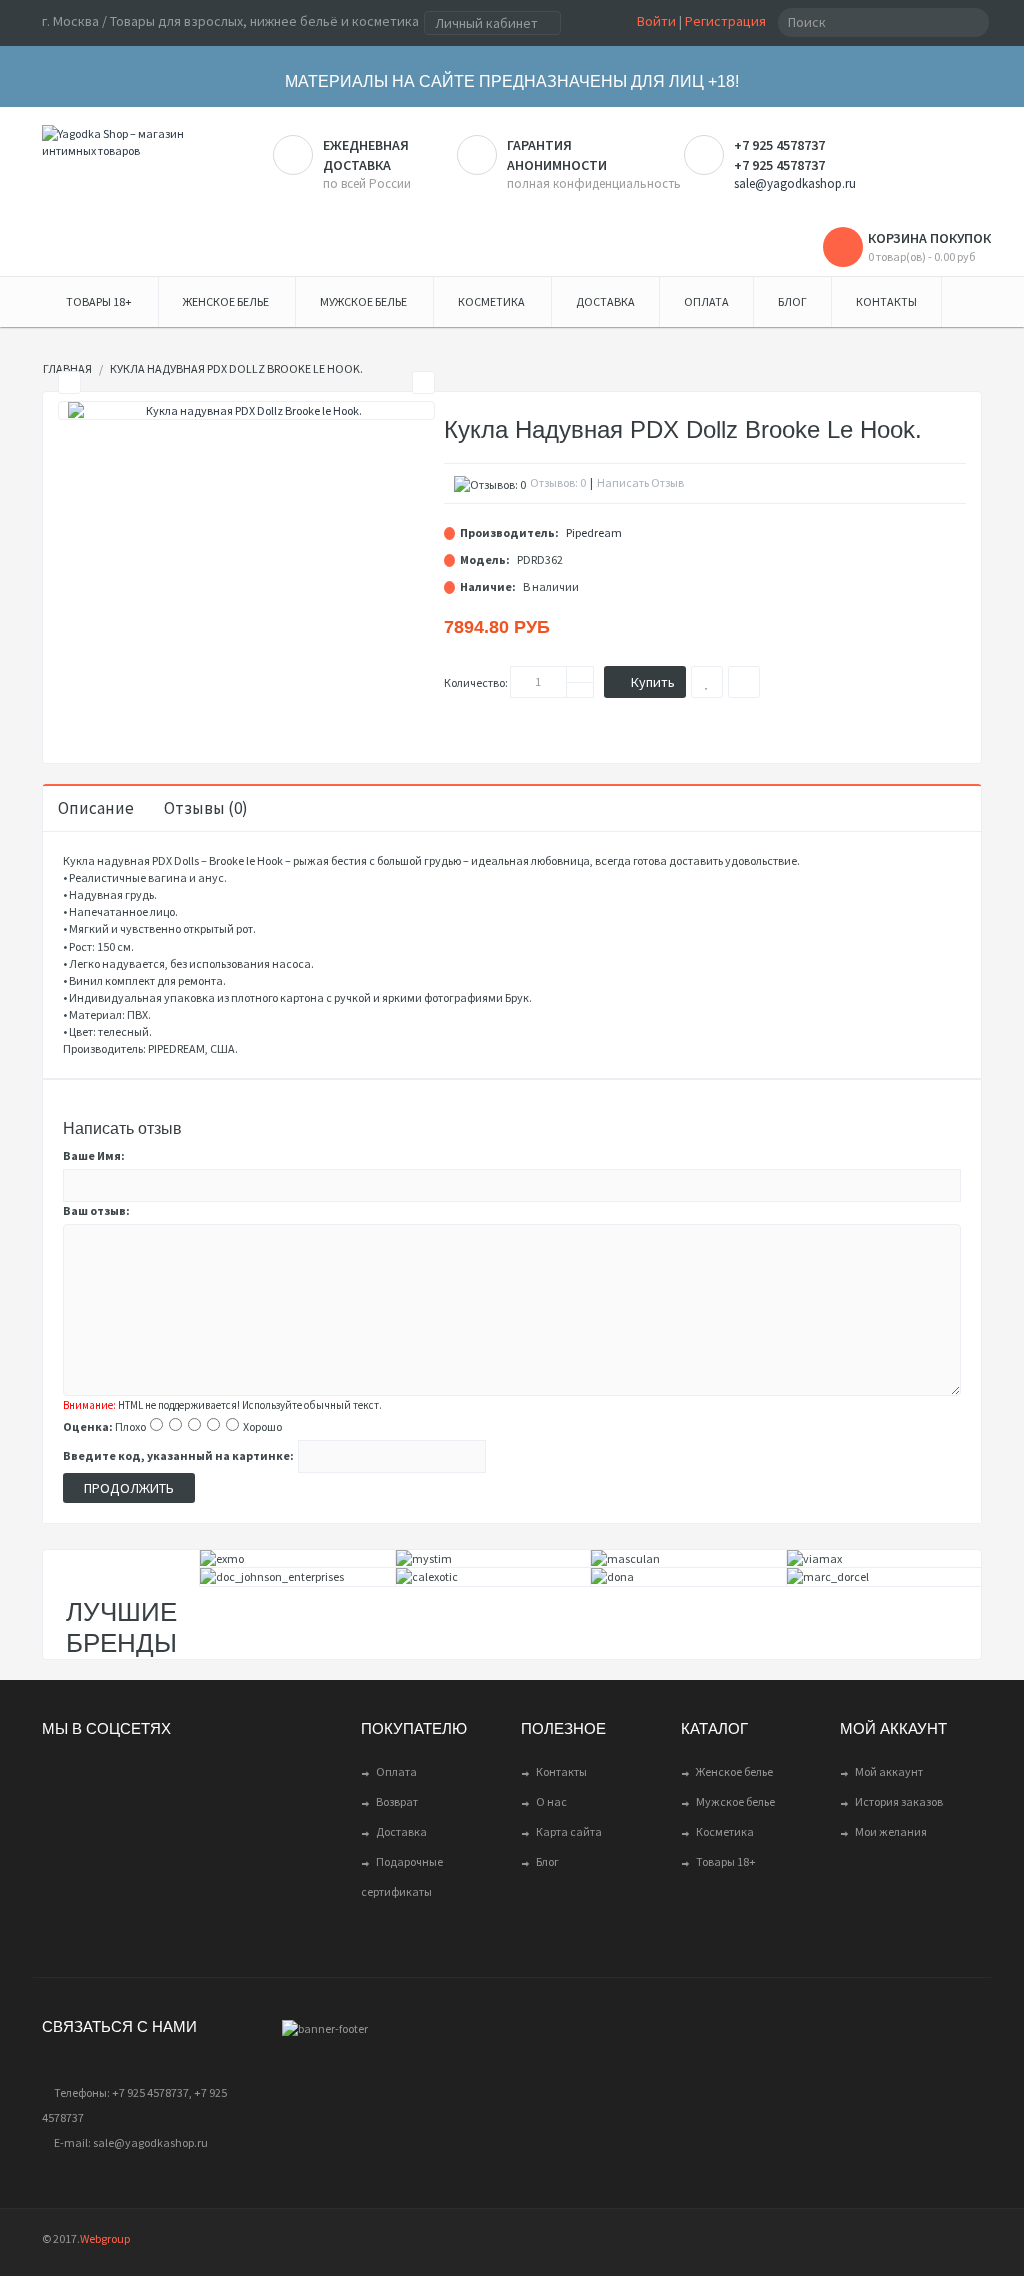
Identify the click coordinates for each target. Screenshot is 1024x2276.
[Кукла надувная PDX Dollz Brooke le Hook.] (246, 410)
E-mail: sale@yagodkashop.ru (131, 2142)
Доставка (401, 1831)
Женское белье (734, 1771)
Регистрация (725, 21)
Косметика (725, 1831)
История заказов (899, 1801)
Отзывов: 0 (558, 482)
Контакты (561, 1771)
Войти (656, 21)
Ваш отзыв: (96, 1210)
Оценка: (88, 1426)
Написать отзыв (640, 482)
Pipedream (594, 532)
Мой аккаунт (889, 1771)
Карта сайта (569, 1831)
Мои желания (891, 1831)
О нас (551, 1801)
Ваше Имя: (94, 1155)
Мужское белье (735, 1801)
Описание (96, 808)
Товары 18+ (726, 1861)
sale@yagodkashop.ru (795, 183)
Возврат (397, 1801)
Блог (547, 1861)
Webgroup (105, 2238)
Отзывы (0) (206, 808)
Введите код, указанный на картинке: (178, 1455)
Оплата (396, 1771)
